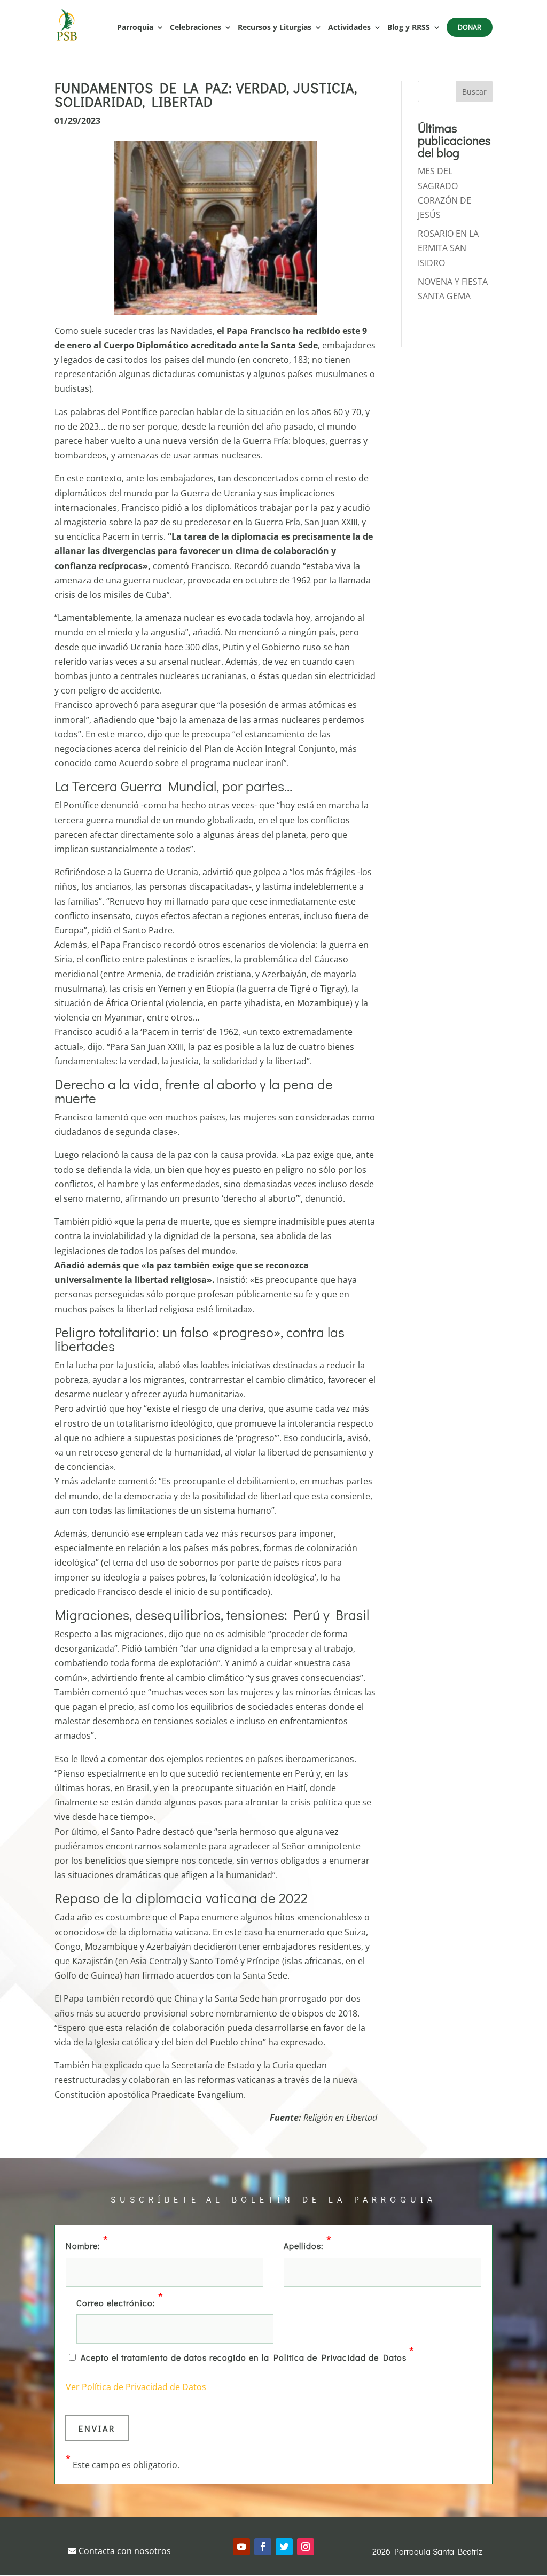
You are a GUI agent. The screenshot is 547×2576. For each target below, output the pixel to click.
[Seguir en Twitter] (284, 2547)
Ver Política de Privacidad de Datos (136, 2387)
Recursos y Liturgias (275, 28)
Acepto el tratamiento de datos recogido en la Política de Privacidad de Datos (248, 2356)
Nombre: (87, 2245)
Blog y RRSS (409, 28)
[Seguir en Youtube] (241, 2547)
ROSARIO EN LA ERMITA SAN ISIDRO (448, 248)
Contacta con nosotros (124, 2551)
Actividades (349, 28)
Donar (470, 27)
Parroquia (135, 28)
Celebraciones (196, 28)
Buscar (474, 92)
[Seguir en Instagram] (306, 2547)
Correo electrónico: (120, 2302)
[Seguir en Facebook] (263, 2547)
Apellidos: (308, 2245)
